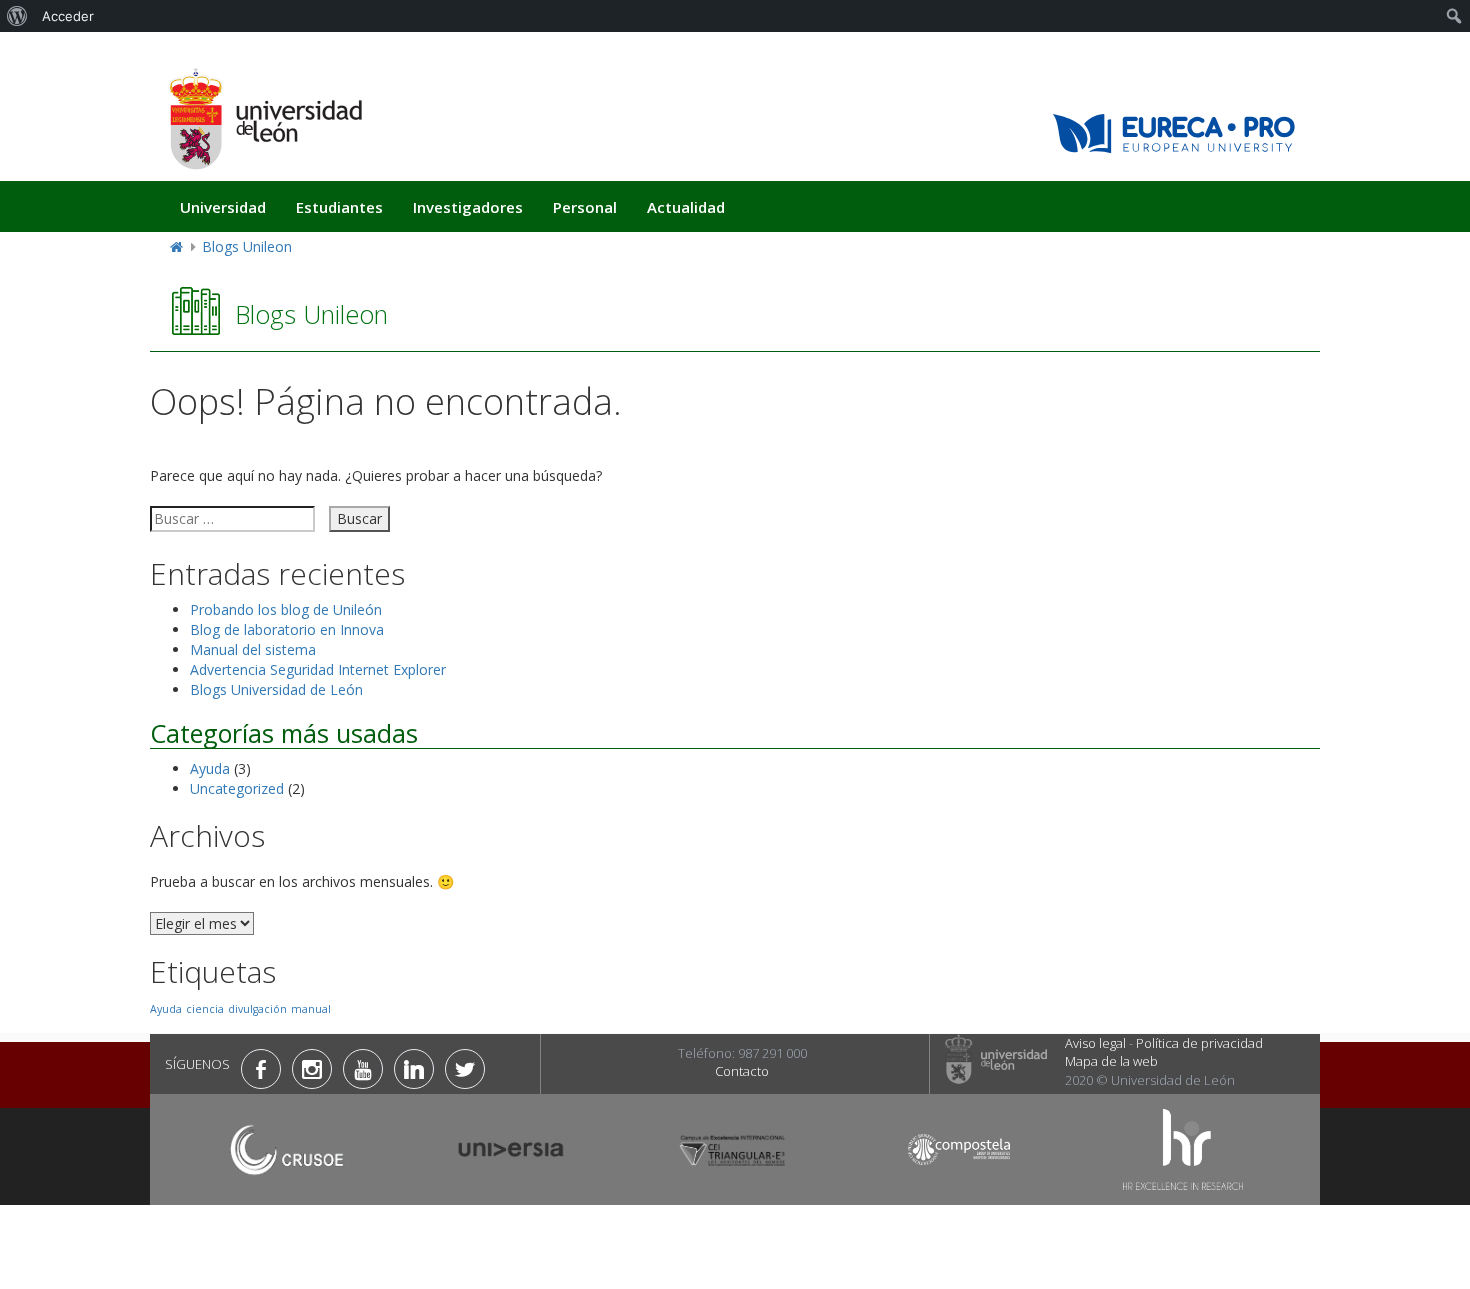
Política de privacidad (1199, 1043)
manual (311, 1009)
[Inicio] (265, 118)
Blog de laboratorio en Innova (287, 629)
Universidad (223, 207)
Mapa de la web (1111, 1061)
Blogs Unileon (247, 246)
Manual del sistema (253, 649)
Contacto (742, 1071)
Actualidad (686, 207)
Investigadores (468, 207)
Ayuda (210, 768)
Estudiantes (339, 207)
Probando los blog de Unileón (286, 609)
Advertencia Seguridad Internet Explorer (318, 669)
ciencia (205, 1009)
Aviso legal (1095, 1043)
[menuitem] (17, 16)
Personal (585, 207)
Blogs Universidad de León (276, 689)
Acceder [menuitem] (68, 16)
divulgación (257, 1009)
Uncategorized (237, 788)
